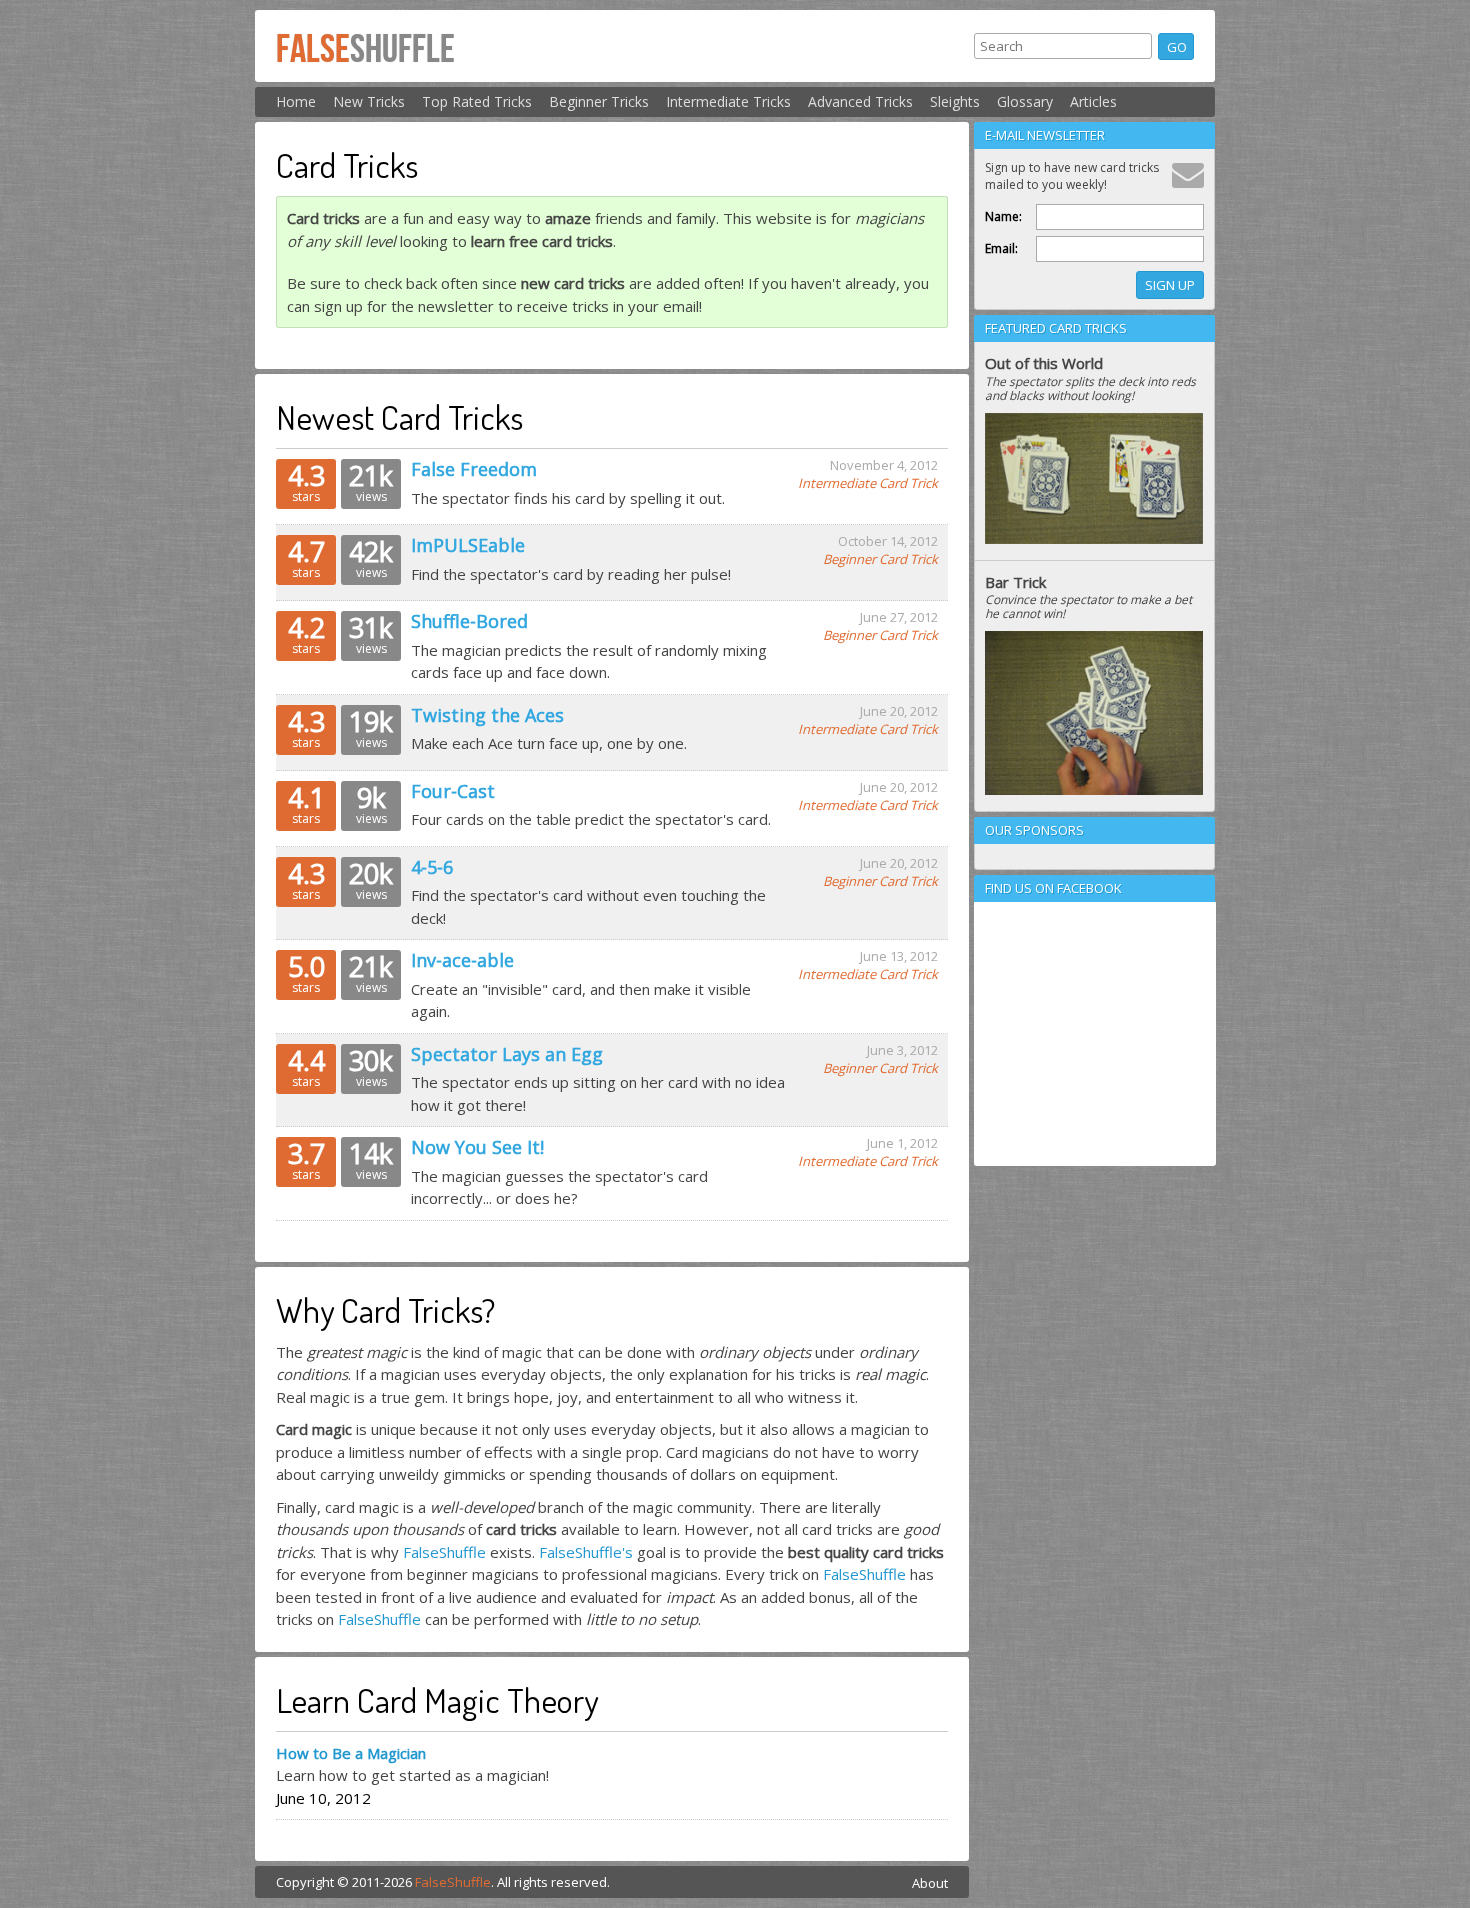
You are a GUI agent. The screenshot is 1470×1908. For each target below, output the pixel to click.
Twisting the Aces (487, 715)
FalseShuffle (444, 1552)
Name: (1003, 216)
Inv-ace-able (462, 960)
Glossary (1025, 101)
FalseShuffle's (586, 1552)
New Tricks (369, 101)
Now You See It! (477, 1147)
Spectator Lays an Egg (507, 1054)
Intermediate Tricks (728, 101)
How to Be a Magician (351, 1753)
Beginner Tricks (599, 101)
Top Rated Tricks (477, 101)
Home (296, 101)
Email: (1001, 248)
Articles (1093, 101)
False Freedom (474, 469)
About (930, 1883)
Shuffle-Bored (469, 621)
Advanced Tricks (860, 101)
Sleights (955, 101)
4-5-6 (432, 867)
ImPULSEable (468, 545)
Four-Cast (453, 791)
